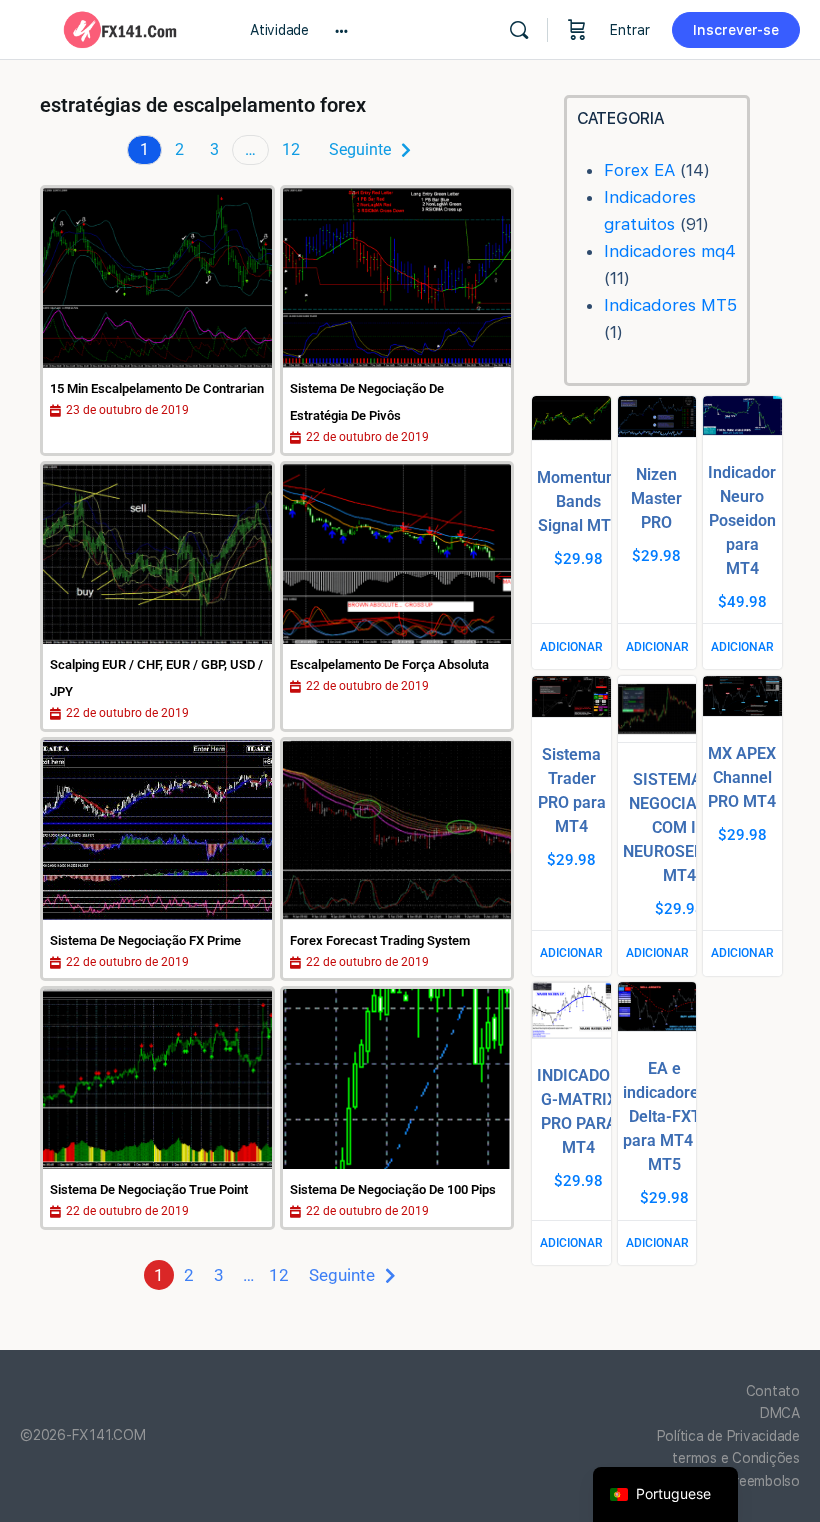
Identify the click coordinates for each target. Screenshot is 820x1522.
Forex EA (639, 170)
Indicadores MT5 (670, 305)
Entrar (630, 30)
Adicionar (571, 647)
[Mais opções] (341, 30)
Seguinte (360, 149)
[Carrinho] (577, 30)
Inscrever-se (736, 30)
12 (291, 149)
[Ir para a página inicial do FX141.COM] (120, 27)
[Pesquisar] (519, 30)
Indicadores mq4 (670, 251)
